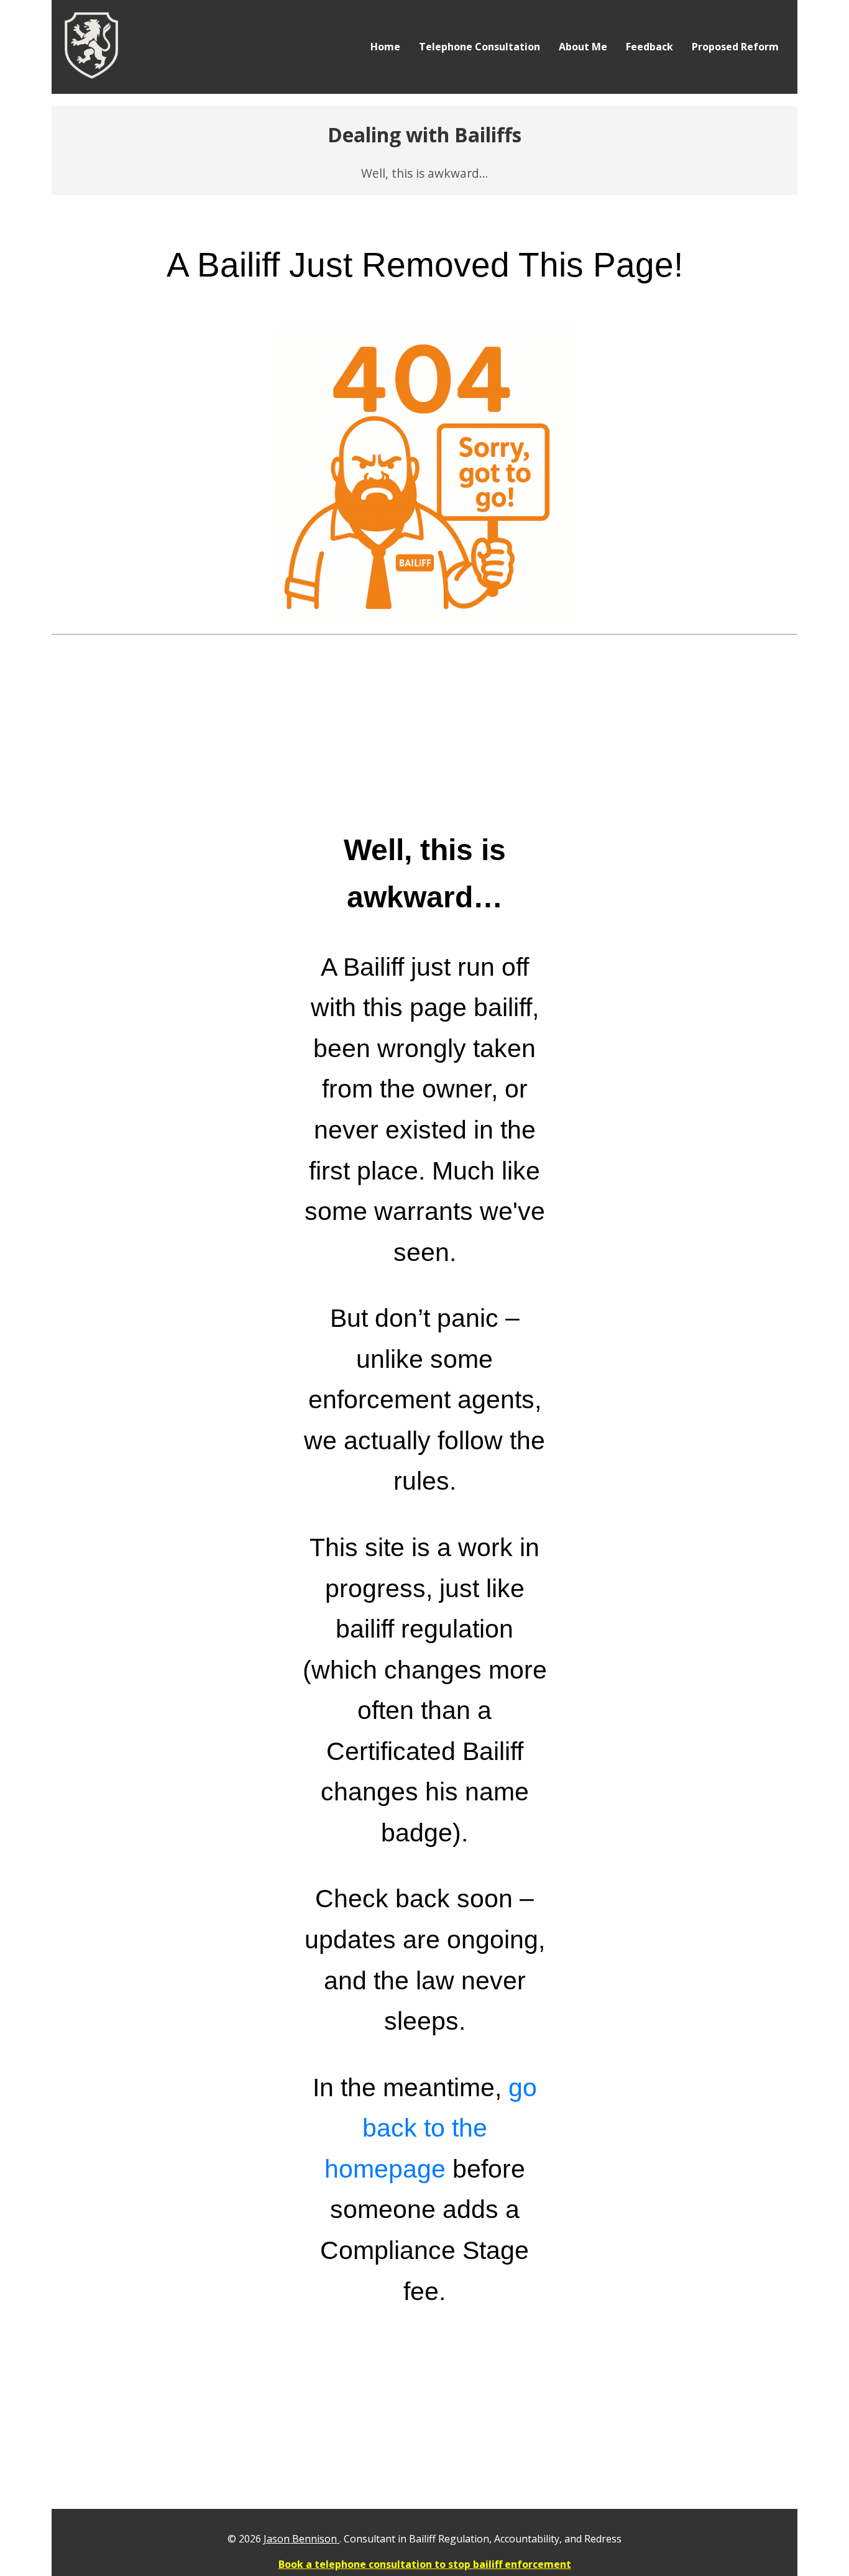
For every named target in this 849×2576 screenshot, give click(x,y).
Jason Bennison (301, 2539)
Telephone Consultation (480, 47)
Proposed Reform (735, 47)
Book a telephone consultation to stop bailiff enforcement (425, 2564)
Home (385, 47)
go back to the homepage (431, 2128)
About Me (583, 47)
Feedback (649, 47)
